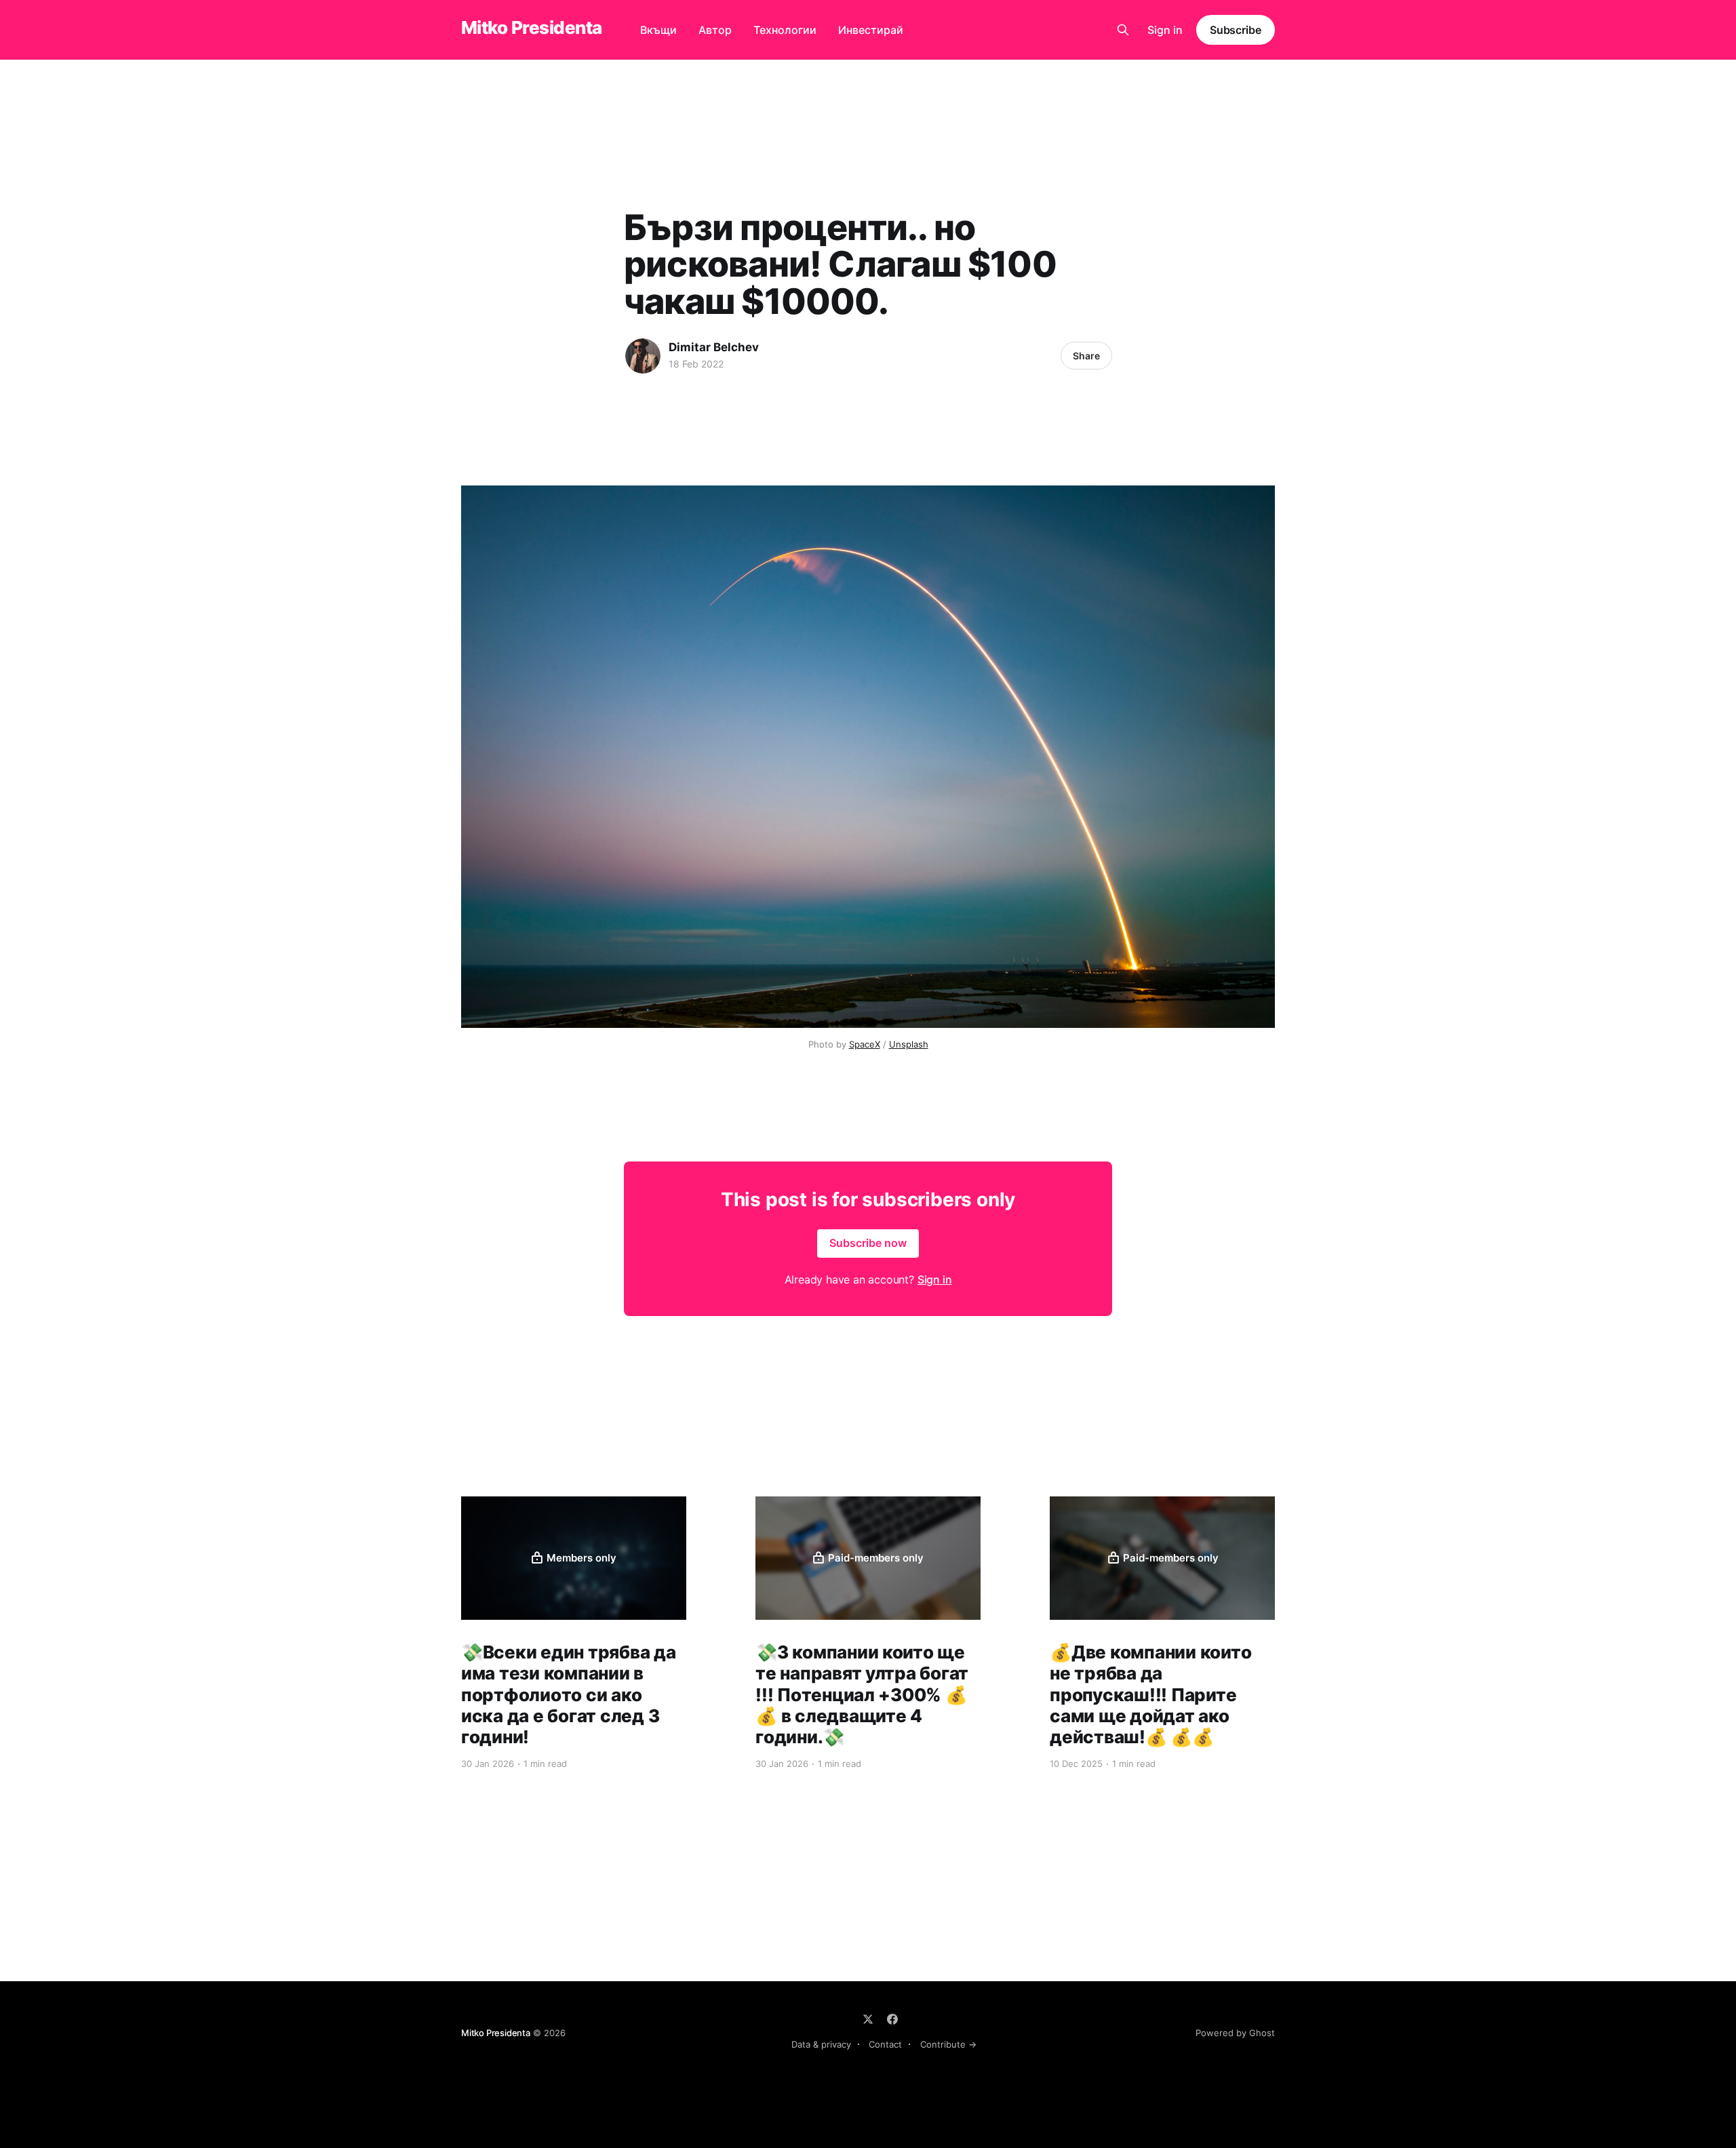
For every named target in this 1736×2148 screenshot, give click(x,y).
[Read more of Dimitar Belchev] (643, 356)
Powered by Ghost (1235, 2033)
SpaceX (865, 1044)
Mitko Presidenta (532, 28)
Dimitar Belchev (714, 347)
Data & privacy (821, 2044)
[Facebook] (892, 2019)
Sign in (1165, 30)
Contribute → (948, 2044)
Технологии (785, 30)
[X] (868, 2019)
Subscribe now (868, 1243)
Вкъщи (658, 30)
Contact (885, 2044)
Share (1086, 356)
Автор (715, 30)
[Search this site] (1123, 30)
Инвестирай (871, 30)
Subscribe (1236, 30)
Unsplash (909, 1044)
